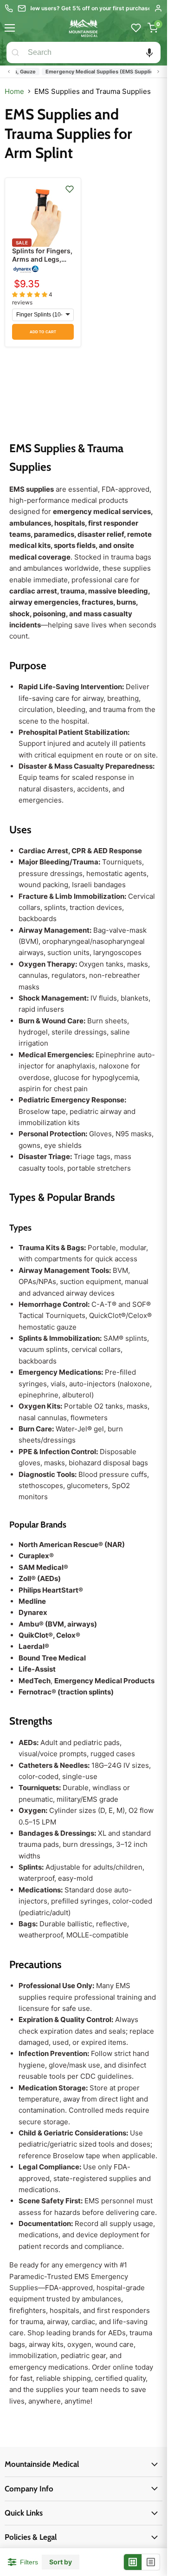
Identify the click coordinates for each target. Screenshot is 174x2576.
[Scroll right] (158, 72)
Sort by (61, 2562)
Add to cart (43, 332)
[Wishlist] (136, 28)
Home (14, 91)
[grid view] (133, 2562)
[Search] (15, 53)
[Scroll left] (9, 72)
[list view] (151, 2562)
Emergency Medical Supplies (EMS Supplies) (93, 72)
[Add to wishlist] (70, 189)
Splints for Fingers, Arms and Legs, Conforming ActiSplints (42, 264)
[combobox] (92, 53)
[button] (149, 53)
